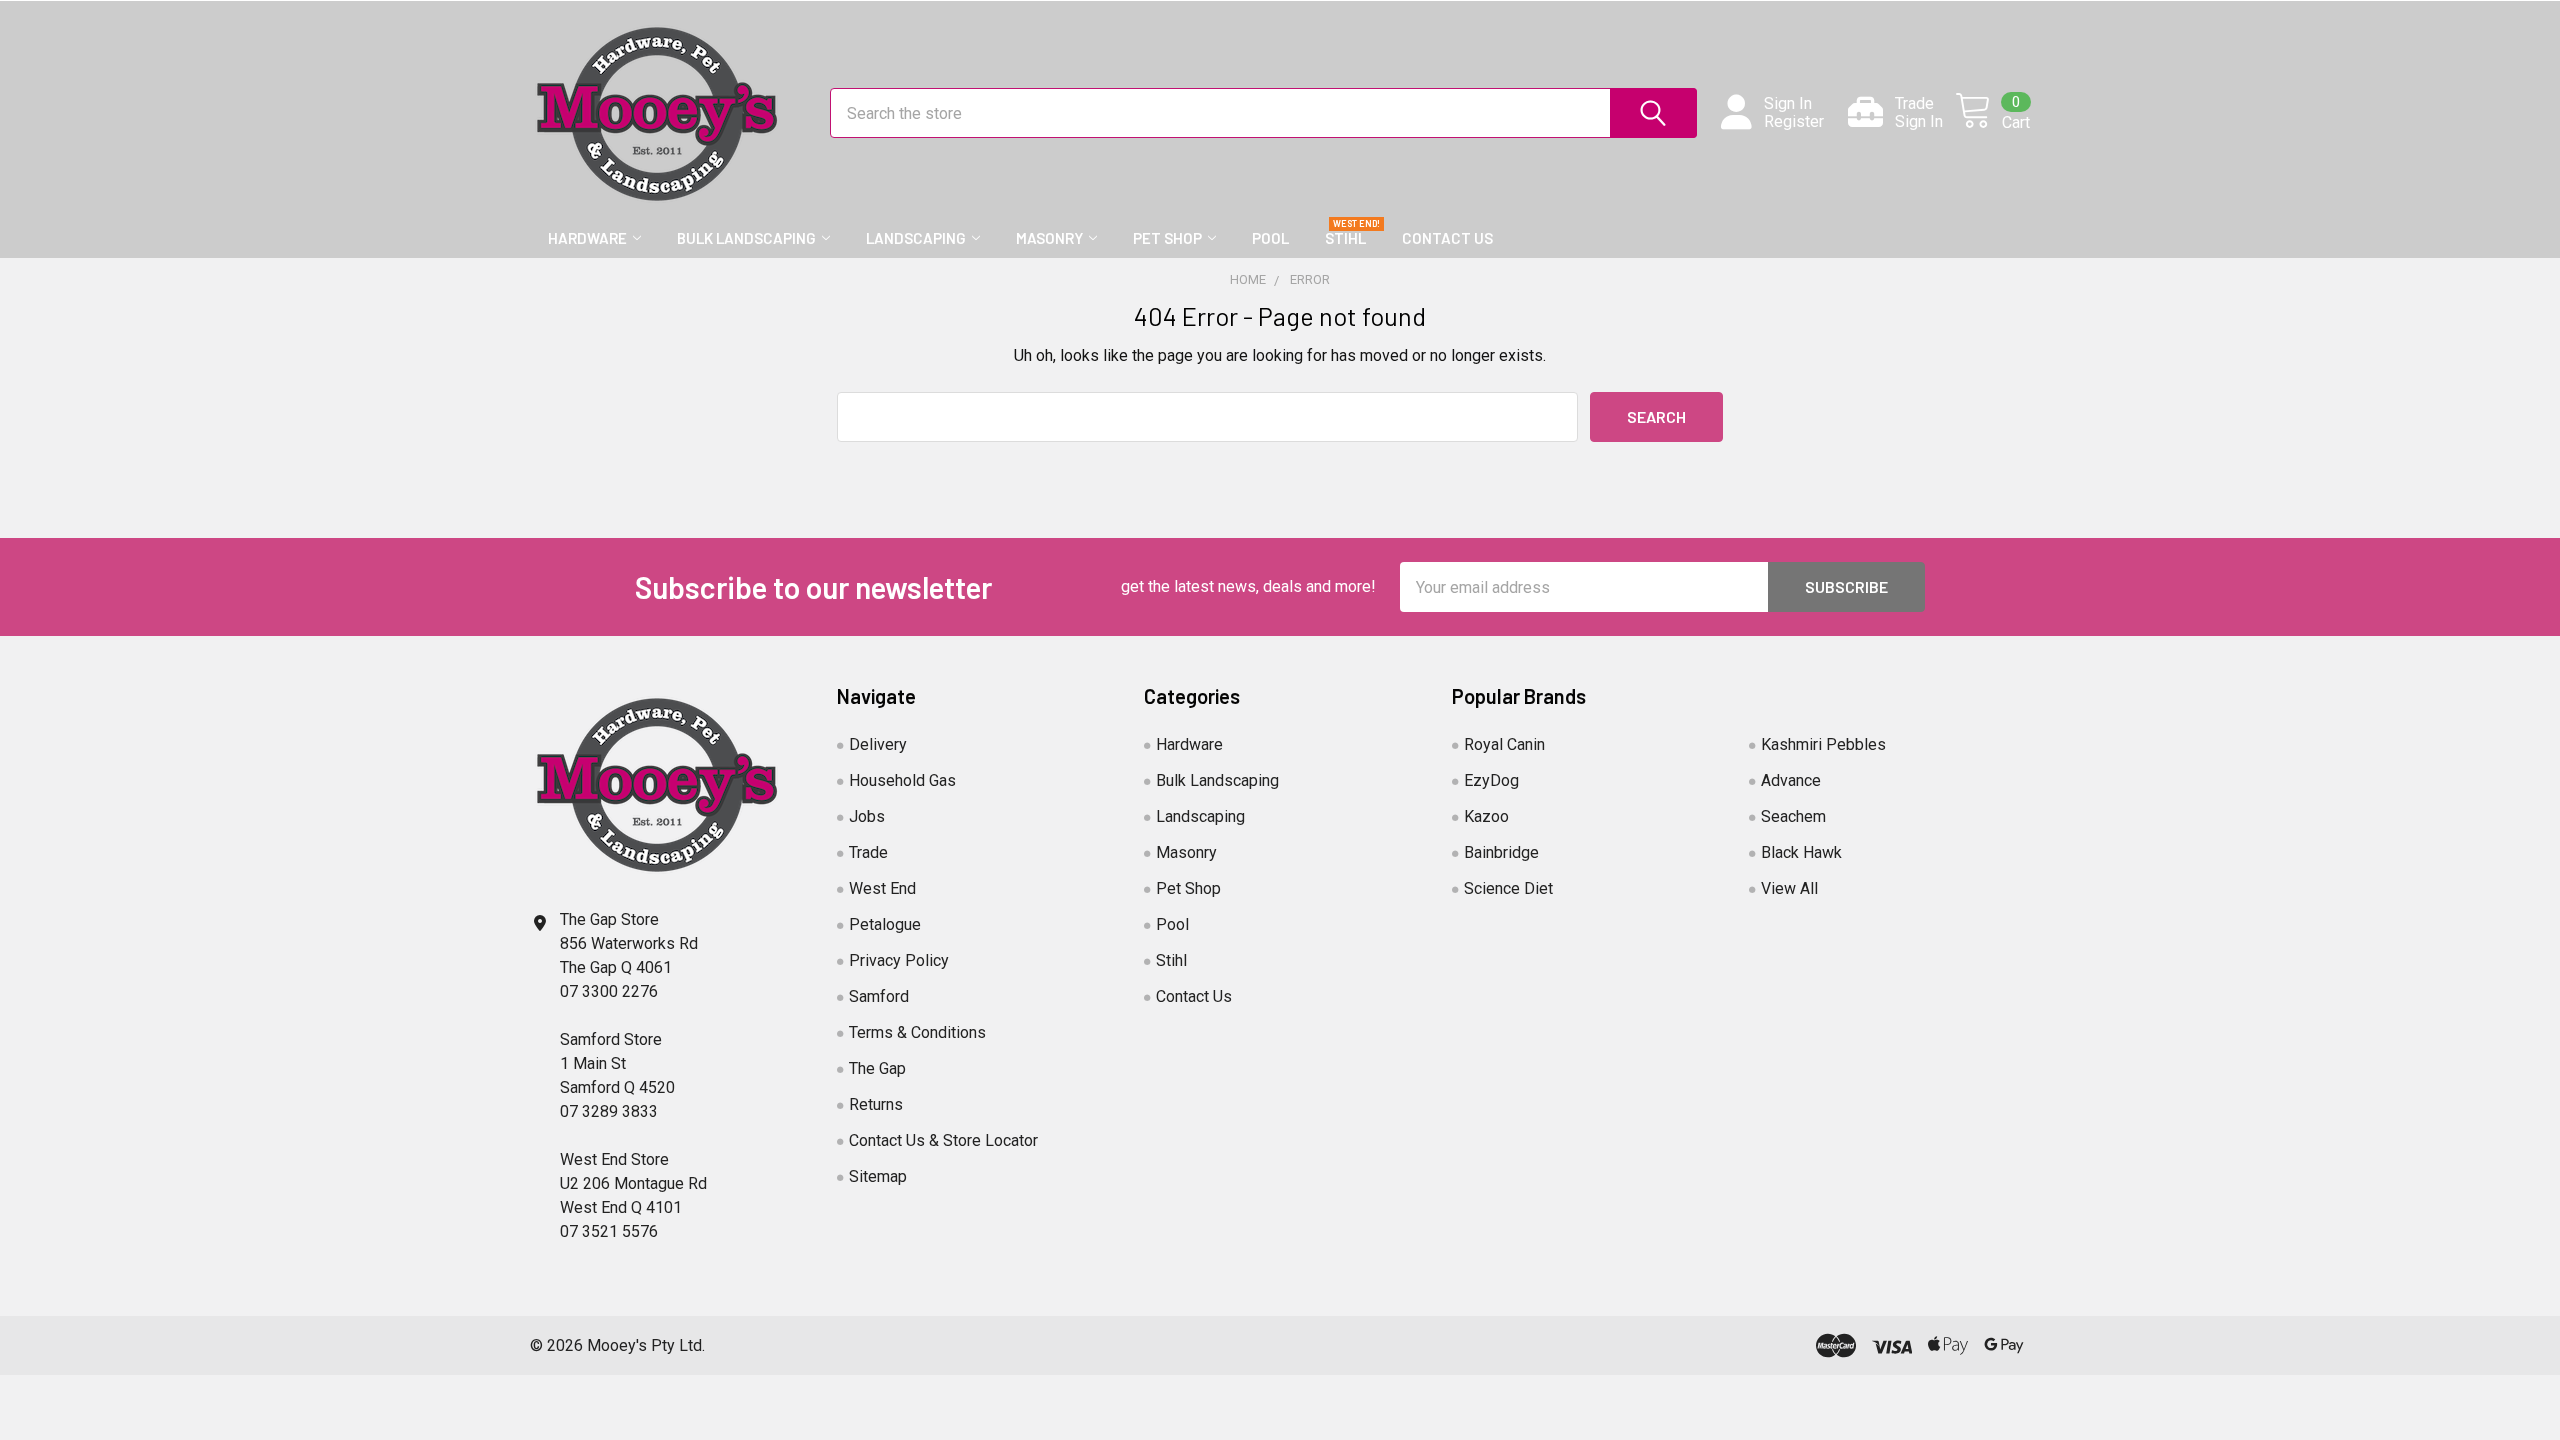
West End (882, 888)
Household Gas (902, 780)
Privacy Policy (899, 960)
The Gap (877, 1068)
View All (1789, 888)
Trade (868, 852)
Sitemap (878, 1176)
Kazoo (1486, 816)
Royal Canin (1504, 744)
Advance (1791, 780)
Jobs (867, 816)
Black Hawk (1801, 852)
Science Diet (1508, 888)
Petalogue (885, 924)
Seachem (1793, 816)
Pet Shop (1167, 238)
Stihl (1345, 238)
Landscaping (916, 238)
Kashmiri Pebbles (1823, 744)
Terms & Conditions (917, 1032)
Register (1794, 122)
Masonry (1049, 238)
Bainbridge (1501, 852)
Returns (876, 1104)
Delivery (878, 744)
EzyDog (1491, 780)
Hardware (587, 238)
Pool (1270, 238)
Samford (879, 996)
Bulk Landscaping (746, 238)
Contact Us (1447, 238)
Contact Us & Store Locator (943, 1140)
